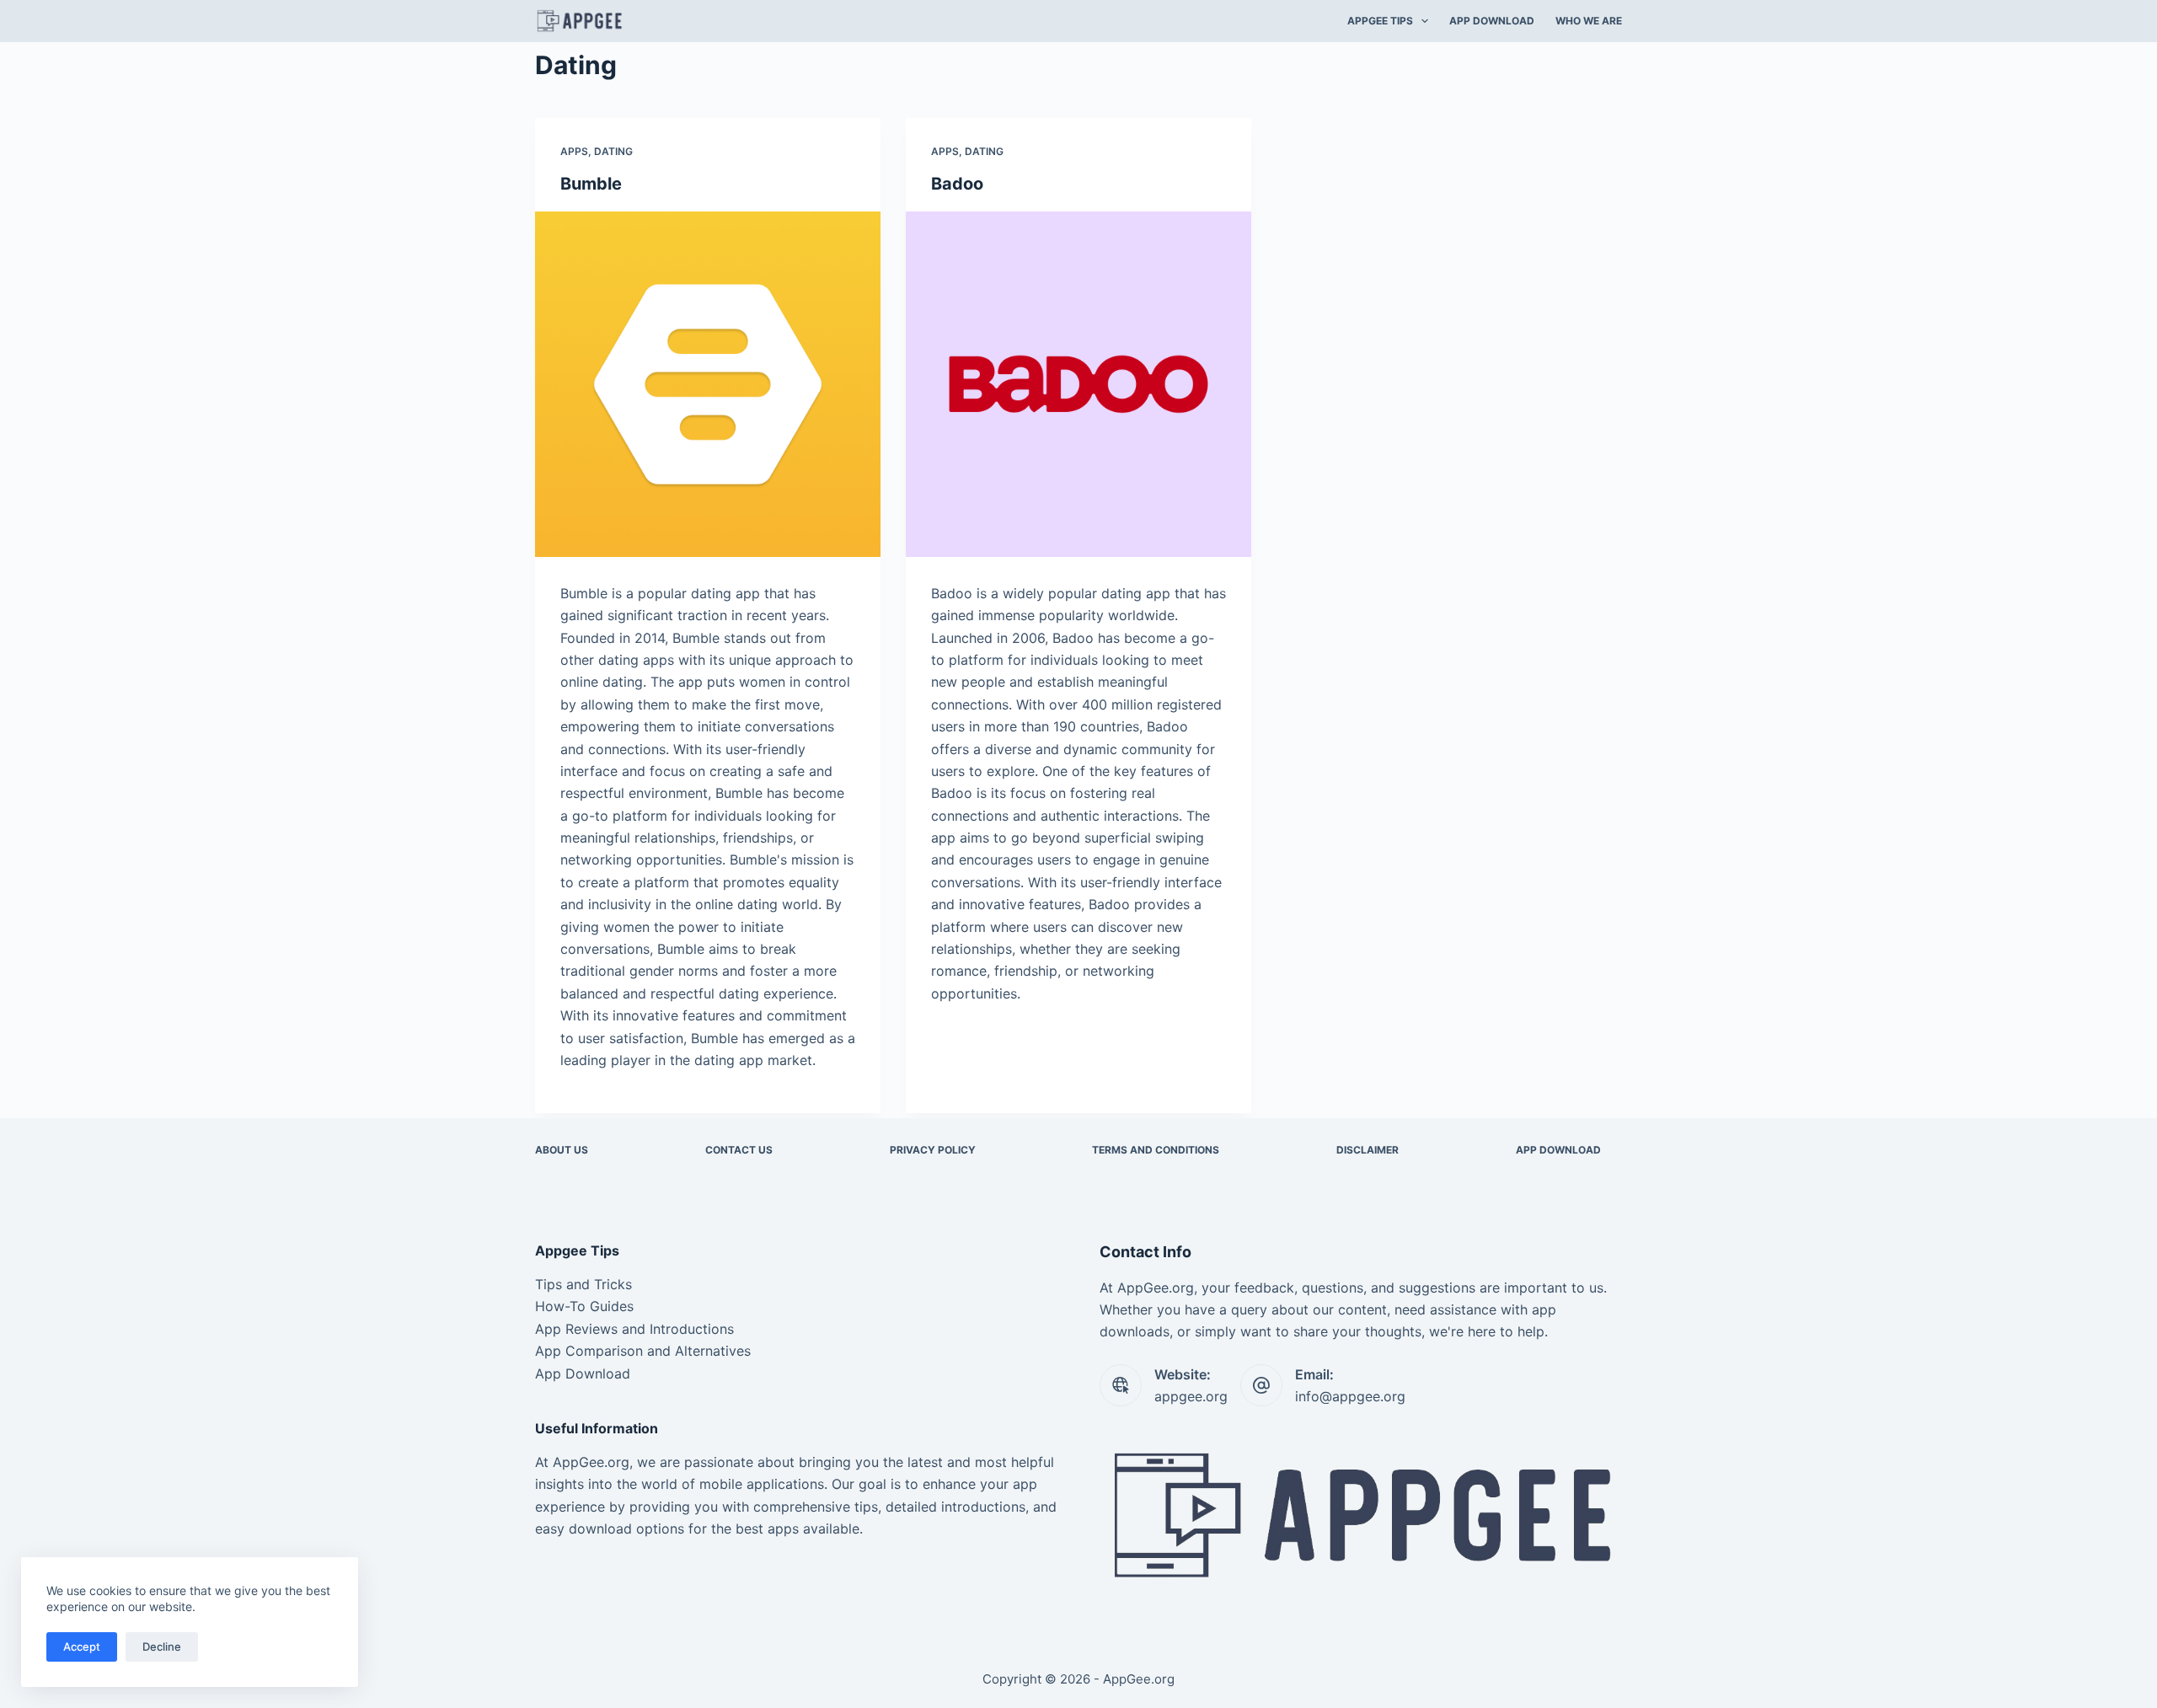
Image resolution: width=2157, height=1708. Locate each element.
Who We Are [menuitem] (1589, 21)
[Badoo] (1078, 384)
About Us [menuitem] (562, 1150)
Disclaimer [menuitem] (1368, 1150)
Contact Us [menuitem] (739, 1150)
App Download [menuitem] (1492, 21)
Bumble (591, 184)
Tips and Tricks (583, 1284)
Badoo (957, 184)
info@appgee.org (1350, 1396)
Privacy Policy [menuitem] (933, 1150)
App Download (583, 1373)
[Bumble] (708, 384)
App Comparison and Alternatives (643, 1351)
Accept (82, 1646)
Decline (162, 1646)
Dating (613, 151)
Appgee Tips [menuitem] (1380, 21)
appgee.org (1191, 1396)
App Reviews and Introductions (634, 1329)
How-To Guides (584, 1306)
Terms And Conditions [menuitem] (1156, 1150)
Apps (574, 151)
